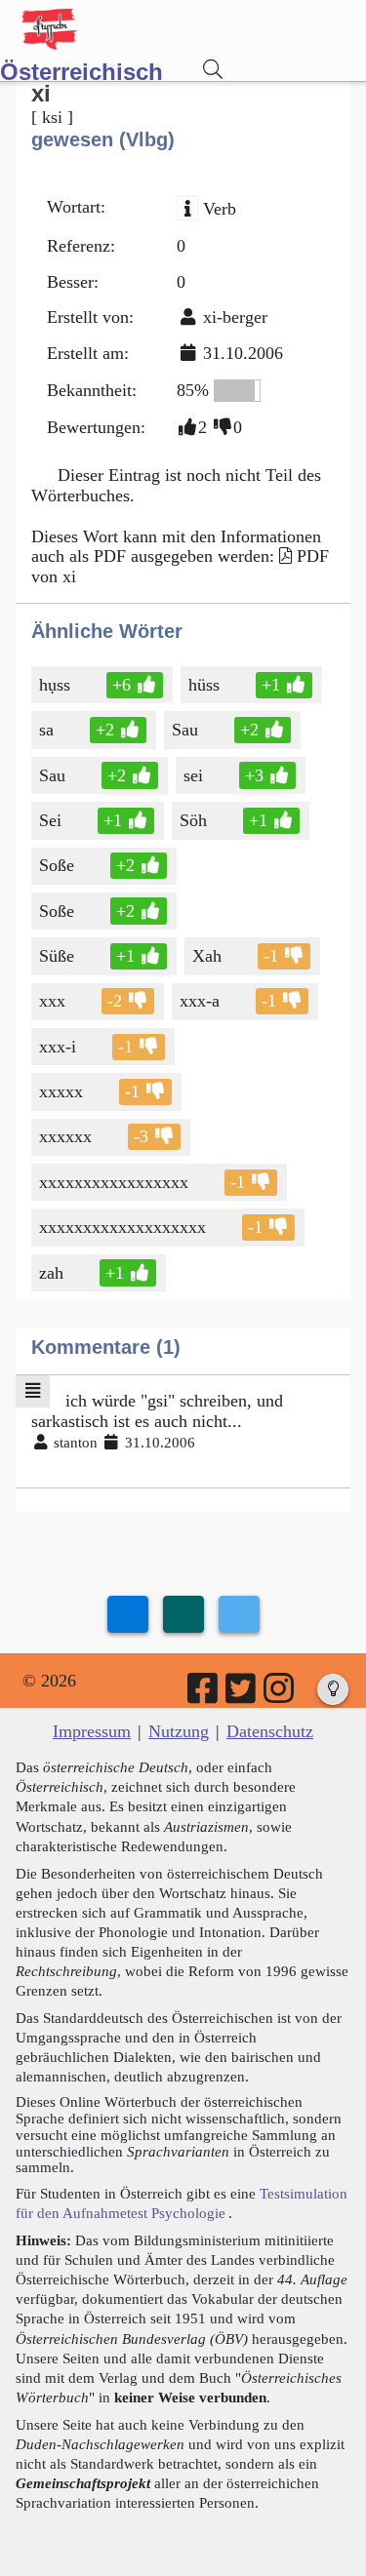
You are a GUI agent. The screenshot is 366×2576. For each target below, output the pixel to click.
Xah (207, 956)
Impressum (92, 1731)
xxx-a (200, 1001)
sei (193, 775)
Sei (50, 820)
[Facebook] (204, 1695)
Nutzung (179, 1731)
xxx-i (58, 1047)
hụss (55, 685)
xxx (52, 1001)
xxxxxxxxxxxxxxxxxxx (122, 1227)
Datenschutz (270, 1731)
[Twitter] (242, 1695)
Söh (193, 820)
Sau (185, 730)
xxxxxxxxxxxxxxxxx (114, 1182)
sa (46, 730)
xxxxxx (65, 1136)
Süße (57, 956)
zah (51, 1273)
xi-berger (235, 317)
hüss (204, 685)
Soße (57, 865)
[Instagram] (280, 1695)
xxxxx (61, 1091)
